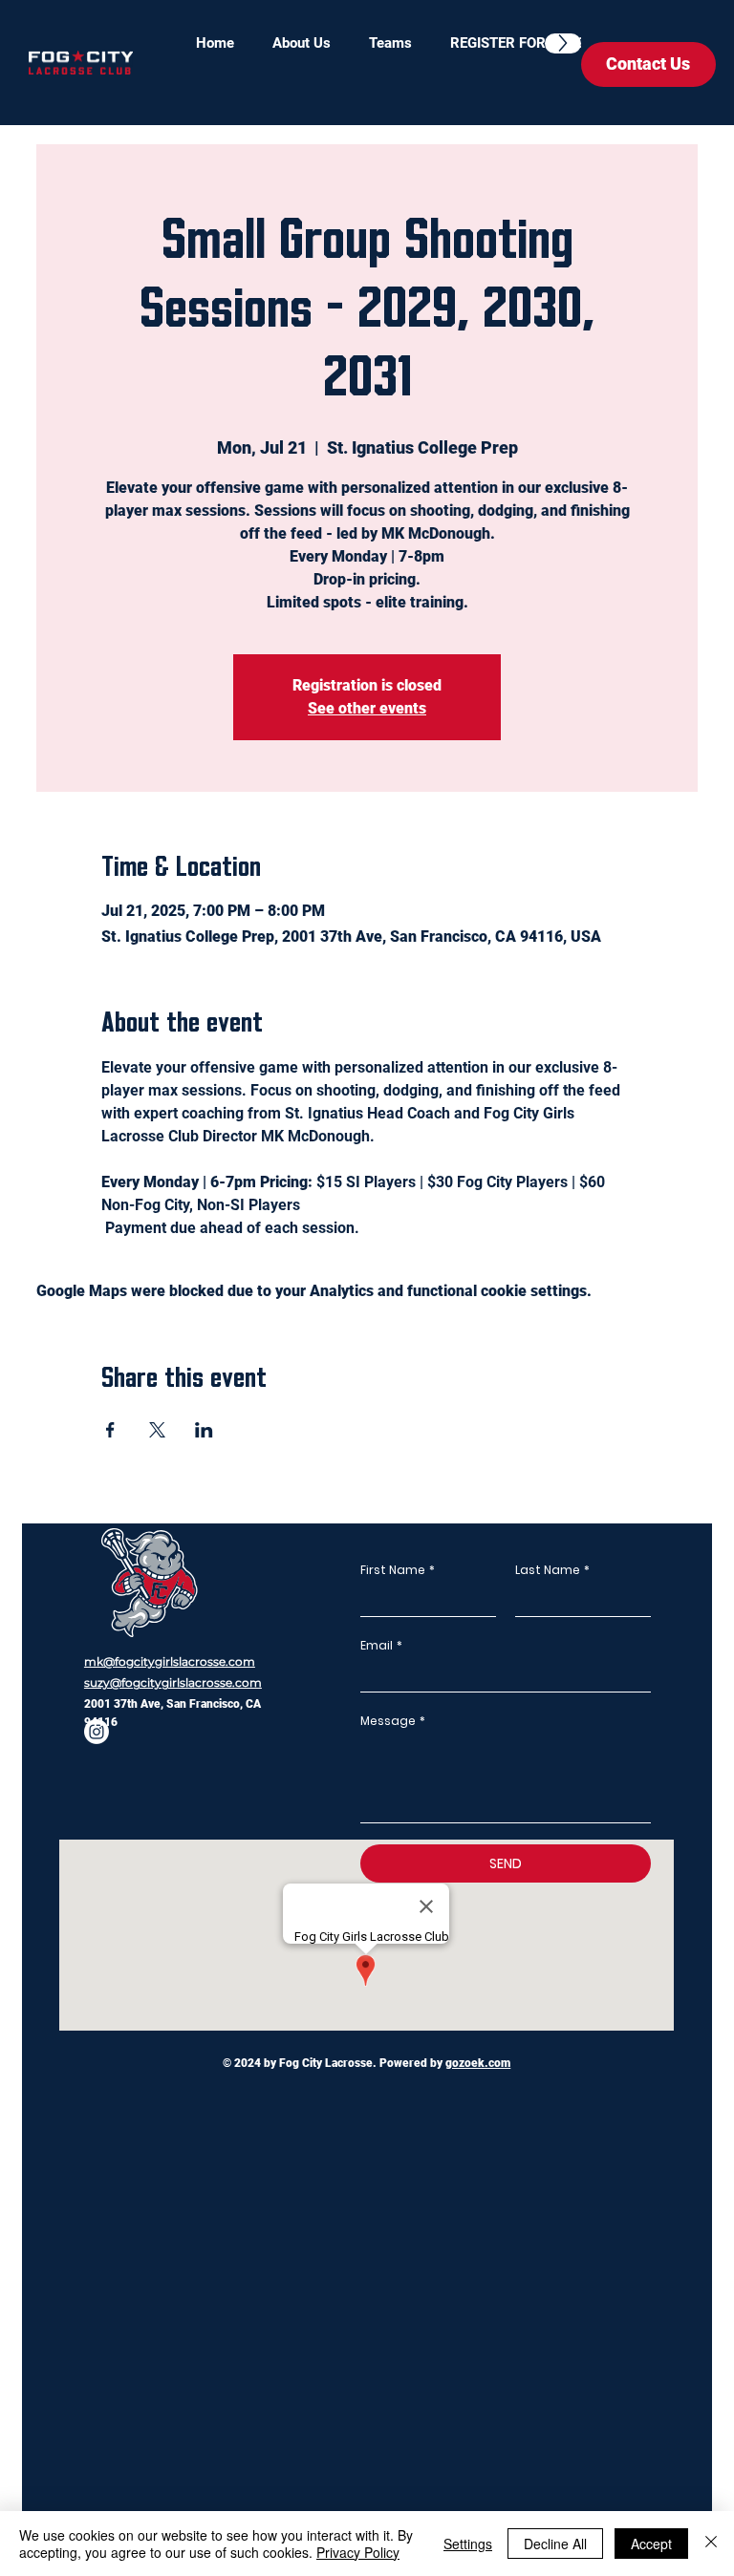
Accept (651, 2544)
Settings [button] (468, 2544)
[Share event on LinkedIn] (204, 1430)
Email (381, 1645)
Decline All (555, 2544)
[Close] (711, 2544)
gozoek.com (478, 2063)
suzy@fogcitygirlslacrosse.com (173, 1682)
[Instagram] (97, 1732)
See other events (367, 708)
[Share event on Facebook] (110, 1430)
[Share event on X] (157, 1430)
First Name (398, 1570)
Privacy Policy (358, 2552)
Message (393, 1721)
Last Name (552, 1570)
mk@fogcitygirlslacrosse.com (170, 1661)
